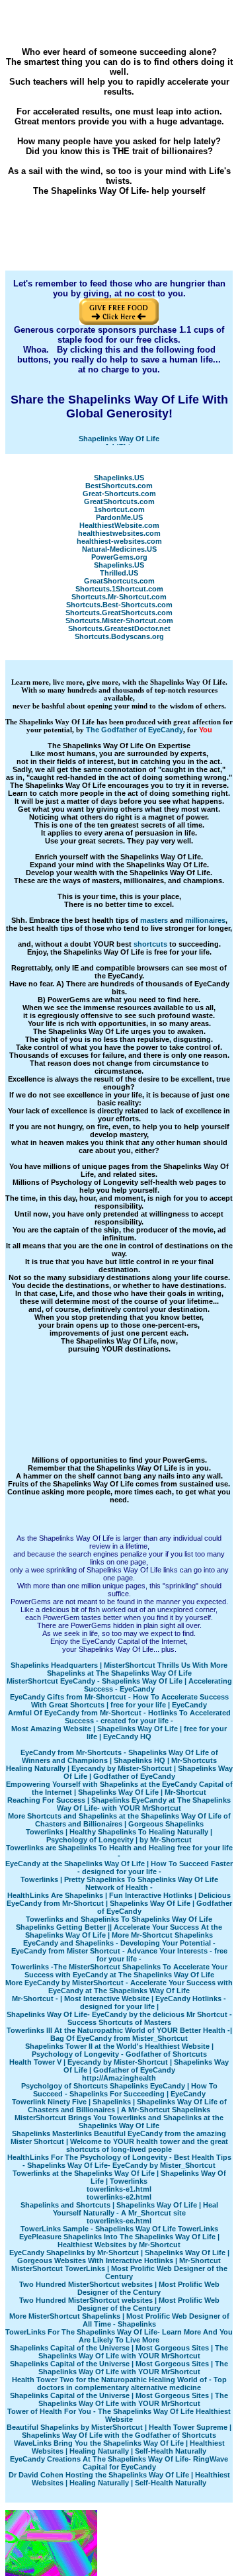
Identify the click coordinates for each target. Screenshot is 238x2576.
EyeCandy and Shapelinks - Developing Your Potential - (119, 1943)
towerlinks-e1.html (119, 2189)
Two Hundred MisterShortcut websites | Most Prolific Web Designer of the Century (119, 2288)
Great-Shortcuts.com (119, 494)
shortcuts (150, 944)
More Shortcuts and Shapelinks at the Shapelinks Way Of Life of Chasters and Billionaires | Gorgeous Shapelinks (119, 1820)
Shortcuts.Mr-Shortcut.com (119, 597)
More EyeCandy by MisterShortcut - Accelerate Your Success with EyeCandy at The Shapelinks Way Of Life (119, 1987)
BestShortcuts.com (119, 486)
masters (154, 920)
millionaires (205, 920)
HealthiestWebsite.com (119, 525)
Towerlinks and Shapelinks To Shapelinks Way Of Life (119, 1919)
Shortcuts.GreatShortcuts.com (119, 613)
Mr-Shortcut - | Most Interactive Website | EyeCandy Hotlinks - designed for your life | (119, 2002)
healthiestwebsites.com (119, 533)
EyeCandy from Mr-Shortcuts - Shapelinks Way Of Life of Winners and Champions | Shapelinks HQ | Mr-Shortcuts (119, 1756)
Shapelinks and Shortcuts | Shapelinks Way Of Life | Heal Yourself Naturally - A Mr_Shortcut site (119, 2209)
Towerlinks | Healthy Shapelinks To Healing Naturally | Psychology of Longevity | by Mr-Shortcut (119, 1836)
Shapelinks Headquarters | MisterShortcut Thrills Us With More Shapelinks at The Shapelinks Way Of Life (119, 1669)
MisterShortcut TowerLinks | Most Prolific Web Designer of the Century (119, 2272)
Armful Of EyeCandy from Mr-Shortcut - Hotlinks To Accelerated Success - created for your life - (119, 1717)
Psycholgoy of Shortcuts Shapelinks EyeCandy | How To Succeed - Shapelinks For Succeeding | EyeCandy (119, 2090)
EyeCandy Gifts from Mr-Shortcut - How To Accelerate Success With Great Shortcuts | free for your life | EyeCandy (119, 1701)
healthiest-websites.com (119, 541)
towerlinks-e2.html (119, 2197)
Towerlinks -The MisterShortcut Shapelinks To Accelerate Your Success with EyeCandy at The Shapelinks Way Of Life (119, 1971)
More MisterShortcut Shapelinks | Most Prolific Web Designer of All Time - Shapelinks (119, 2320)
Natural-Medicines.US (119, 549)
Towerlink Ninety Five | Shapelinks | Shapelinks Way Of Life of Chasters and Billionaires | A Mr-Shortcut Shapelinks (119, 2106)
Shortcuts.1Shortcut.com (119, 589)
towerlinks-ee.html (119, 2221)
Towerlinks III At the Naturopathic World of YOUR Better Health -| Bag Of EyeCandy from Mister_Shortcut (119, 2034)
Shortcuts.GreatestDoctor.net (119, 628)
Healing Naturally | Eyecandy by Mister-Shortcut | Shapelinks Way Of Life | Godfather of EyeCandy (119, 1772)
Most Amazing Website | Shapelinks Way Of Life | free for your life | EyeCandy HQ (119, 1733)
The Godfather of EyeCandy (135, 730)
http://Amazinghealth (119, 2078)
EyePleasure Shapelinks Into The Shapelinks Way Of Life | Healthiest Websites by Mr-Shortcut (119, 2241)
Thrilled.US (119, 573)
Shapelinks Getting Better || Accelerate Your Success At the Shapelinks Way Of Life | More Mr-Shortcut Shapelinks (119, 1931)
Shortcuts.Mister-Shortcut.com (119, 621)
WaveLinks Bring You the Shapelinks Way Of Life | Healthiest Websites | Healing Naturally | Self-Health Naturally (119, 2447)
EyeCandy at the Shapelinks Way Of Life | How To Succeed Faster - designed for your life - (119, 1868)
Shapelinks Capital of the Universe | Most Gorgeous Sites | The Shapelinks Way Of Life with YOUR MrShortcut (119, 2352)
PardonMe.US (119, 517)
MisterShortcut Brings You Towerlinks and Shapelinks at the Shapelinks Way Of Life (119, 2122)
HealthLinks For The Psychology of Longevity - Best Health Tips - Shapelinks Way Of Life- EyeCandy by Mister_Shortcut (119, 2161)
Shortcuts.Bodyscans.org (119, 636)
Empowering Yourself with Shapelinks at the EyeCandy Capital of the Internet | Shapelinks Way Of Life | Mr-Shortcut (119, 1788)
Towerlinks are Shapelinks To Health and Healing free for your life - (119, 1852)
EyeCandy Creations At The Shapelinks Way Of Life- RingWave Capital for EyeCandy (119, 2463)
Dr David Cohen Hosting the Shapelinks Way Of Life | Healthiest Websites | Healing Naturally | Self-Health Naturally (119, 2479)
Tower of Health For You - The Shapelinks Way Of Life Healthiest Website (119, 2415)
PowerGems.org (119, 557)
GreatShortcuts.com (119, 501)
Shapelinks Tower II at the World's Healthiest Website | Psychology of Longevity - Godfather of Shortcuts (119, 2050)
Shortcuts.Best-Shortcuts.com (119, 605)
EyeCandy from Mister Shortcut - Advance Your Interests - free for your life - (119, 1955)
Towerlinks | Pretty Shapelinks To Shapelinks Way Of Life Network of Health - (119, 1883)
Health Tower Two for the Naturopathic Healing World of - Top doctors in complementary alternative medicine (119, 2383)
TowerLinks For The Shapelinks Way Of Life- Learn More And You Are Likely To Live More (119, 2336)
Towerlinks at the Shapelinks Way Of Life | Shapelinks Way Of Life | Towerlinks (119, 2177)
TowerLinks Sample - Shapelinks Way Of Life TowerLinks (119, 2229)
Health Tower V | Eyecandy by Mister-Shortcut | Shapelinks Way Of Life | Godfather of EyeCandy (119, 2066)
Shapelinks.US (119, 478)
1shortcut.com (119, 509)
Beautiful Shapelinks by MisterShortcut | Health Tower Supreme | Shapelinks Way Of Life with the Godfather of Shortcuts (119, 2431)
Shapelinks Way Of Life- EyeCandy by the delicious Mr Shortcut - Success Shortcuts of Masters (119, 2018)
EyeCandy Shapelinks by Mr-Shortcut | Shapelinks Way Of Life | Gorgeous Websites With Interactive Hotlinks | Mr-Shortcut (119, 2256)
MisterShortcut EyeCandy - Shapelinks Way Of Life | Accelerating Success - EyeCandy (119, 1685)
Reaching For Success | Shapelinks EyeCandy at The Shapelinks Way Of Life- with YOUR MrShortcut (119, 1804)
